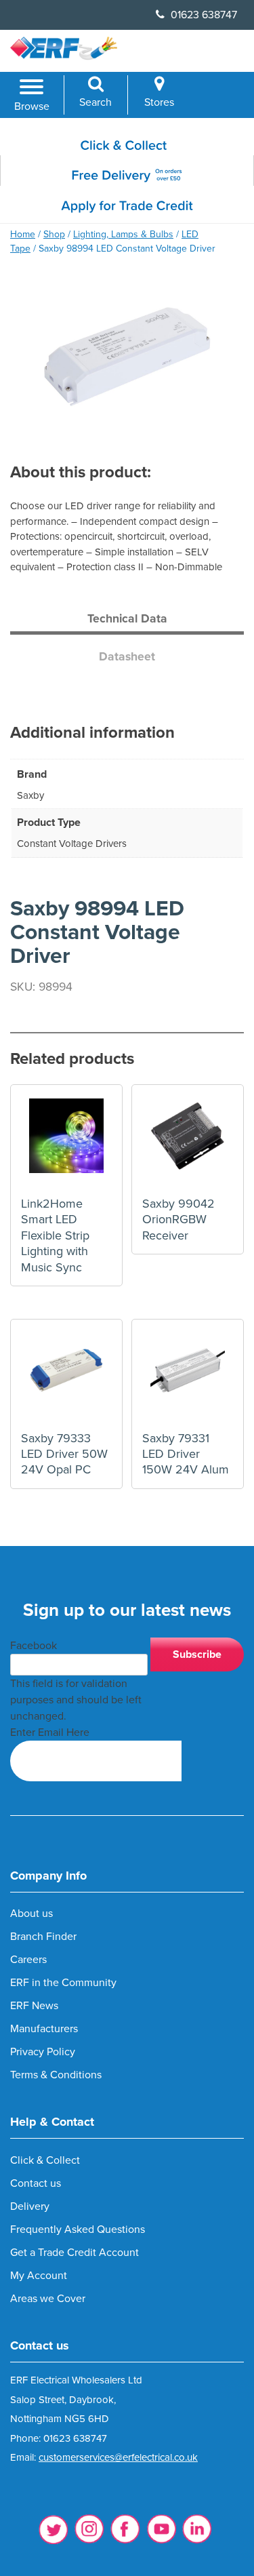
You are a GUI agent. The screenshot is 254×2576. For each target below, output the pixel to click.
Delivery (30, 2206)
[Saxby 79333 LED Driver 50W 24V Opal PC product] (66, 1375)
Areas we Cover (48, 2299)
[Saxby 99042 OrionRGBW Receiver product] (188, 1141)
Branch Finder (43, 1937)
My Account (39, 2276)
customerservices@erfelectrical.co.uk (118, 2457)
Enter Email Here (50, 1732)
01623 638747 (203, 15)
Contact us (36, 2183)
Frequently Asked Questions (78, 2230)
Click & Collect (45, 2160)
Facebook (34, 1646)
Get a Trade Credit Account (75, 2253)
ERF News (34, 2006)
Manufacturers (44, 2029)
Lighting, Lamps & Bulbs (123, 234)
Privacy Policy (43, 2052)
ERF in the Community (63, 1983)
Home (23, 234)
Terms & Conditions (56, 2075)
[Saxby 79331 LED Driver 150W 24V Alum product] (188, 1375)
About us (31, 1914)
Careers (28, 1960)
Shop (54, 234)
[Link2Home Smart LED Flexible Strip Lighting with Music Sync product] (66, 1141)
